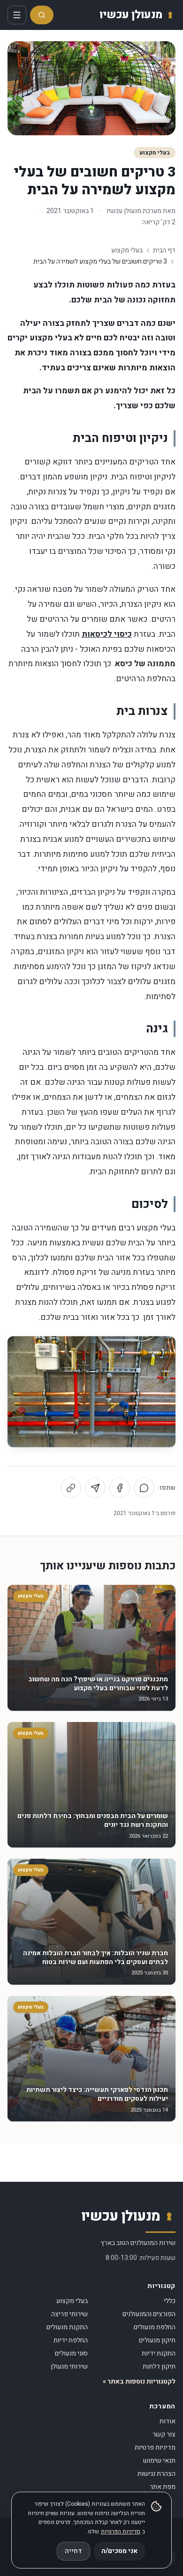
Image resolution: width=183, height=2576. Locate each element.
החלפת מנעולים (155, 2327)
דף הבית (164, 250)
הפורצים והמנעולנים (149, 2314)
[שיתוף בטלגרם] (95, 1488)
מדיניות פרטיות (155, 2447)
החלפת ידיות (71, 2340)
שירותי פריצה (69, 2314)
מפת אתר (163, 2487)
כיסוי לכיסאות (107, 634)
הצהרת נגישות (156, 2474)
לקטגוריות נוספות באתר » (139, 2382)
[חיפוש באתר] (42, 15)
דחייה (73, 2551)
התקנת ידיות (159, 2353)
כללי (170, 2301)
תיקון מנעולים (157, 2340)
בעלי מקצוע (155, 153)
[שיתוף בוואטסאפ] (144, 1488)
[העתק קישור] (71, 1488)
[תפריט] (17, 15)
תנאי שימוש (159, 2461)
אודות (168, 2421)
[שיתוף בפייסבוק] (120, 1488)
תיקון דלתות (159, 2366)
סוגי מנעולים (71, 2353)
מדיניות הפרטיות (121, 2532)
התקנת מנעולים (67, 2327)
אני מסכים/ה (119, 2551)
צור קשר (164, 2434)
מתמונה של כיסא (145, 664)
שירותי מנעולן (69, 2366)
